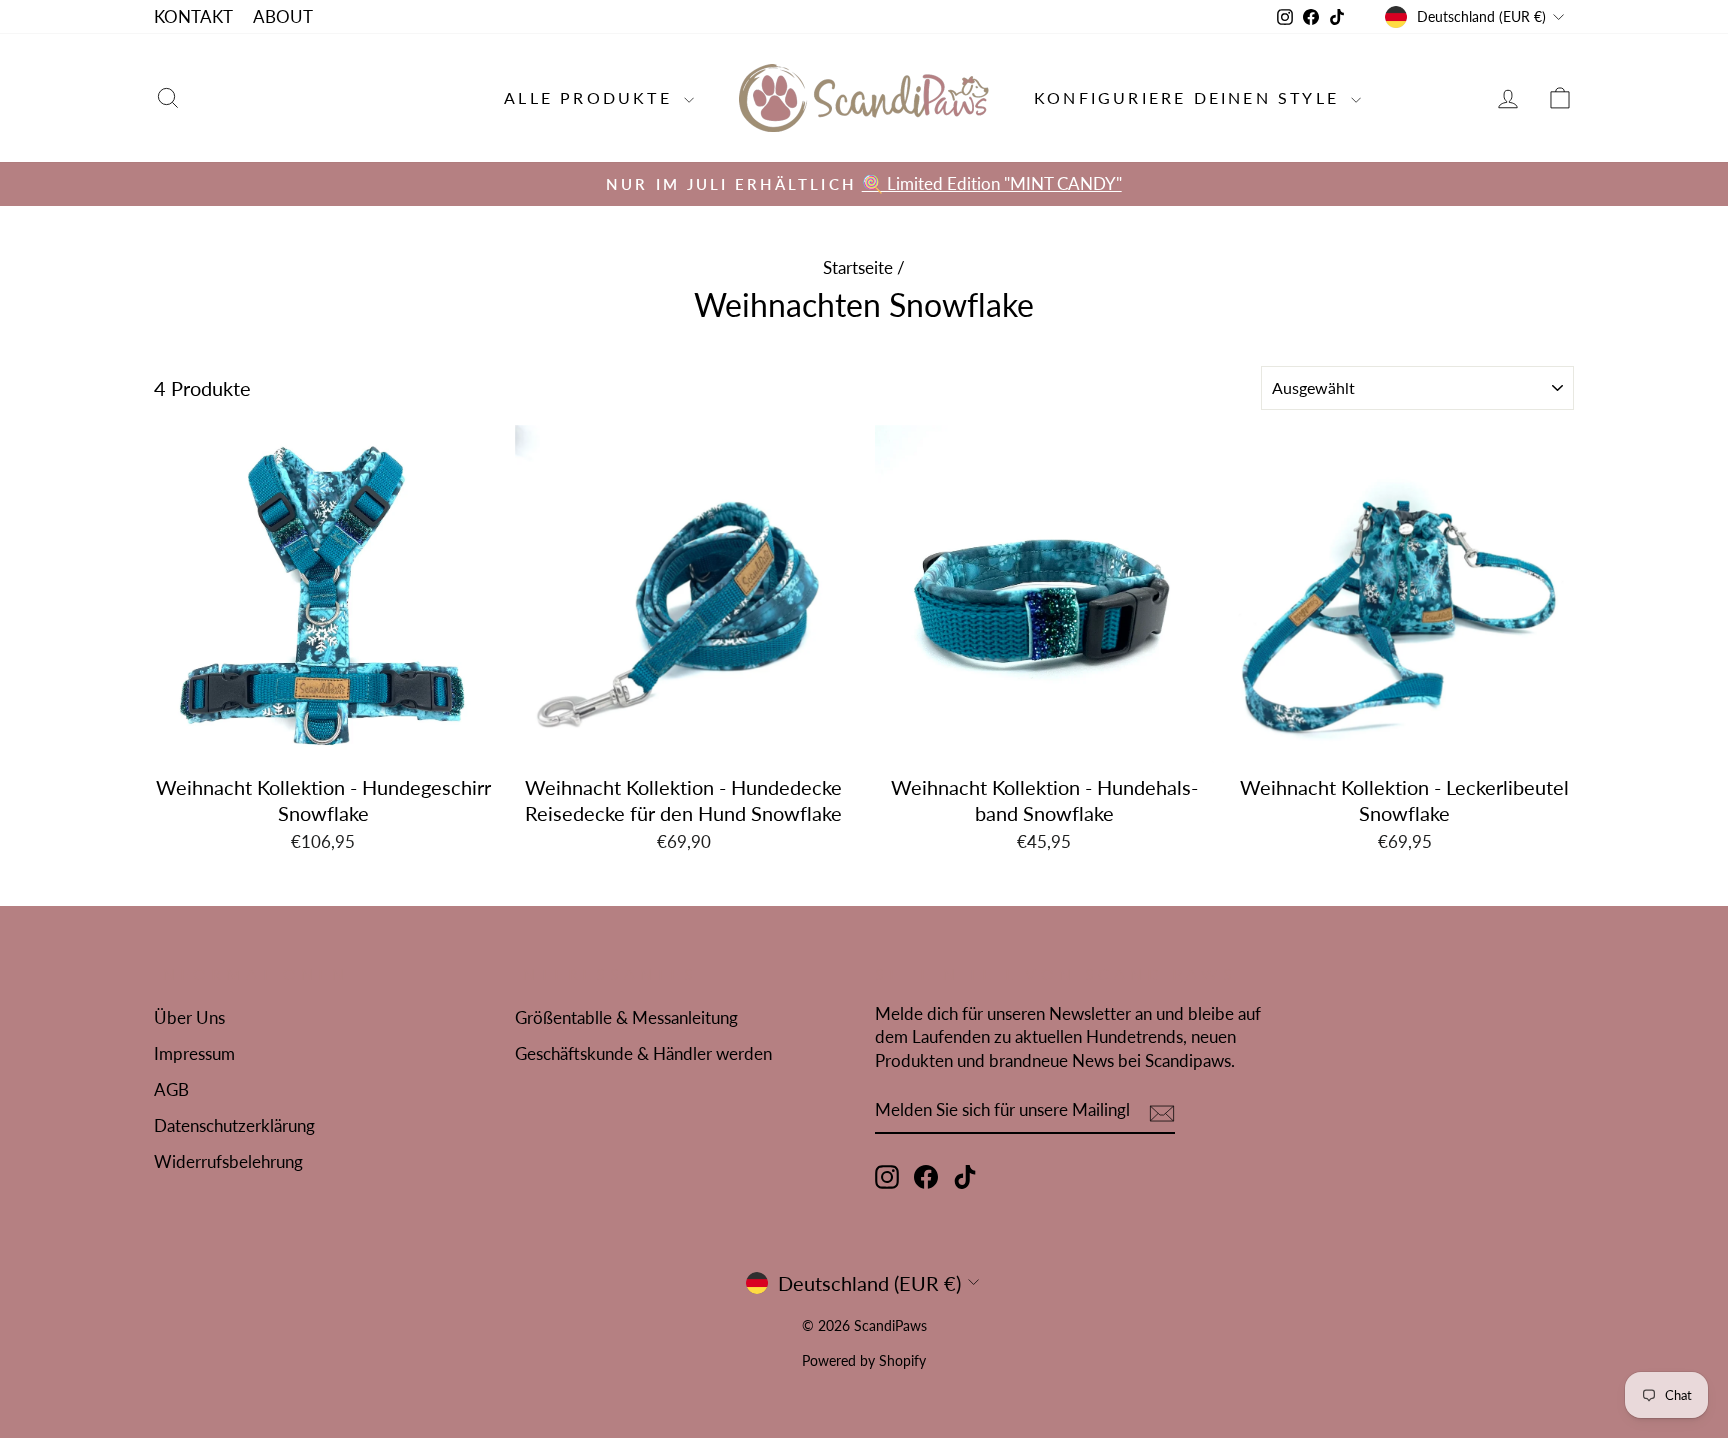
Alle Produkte (591, 97)
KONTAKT (193, 16)
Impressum (194, 1053)
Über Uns (189, 1017)
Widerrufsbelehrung (228, 1161)
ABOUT (283, 16)
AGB (171, 1089)
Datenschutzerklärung (234, 1125)
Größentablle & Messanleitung (626, 1017)
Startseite (858, 267)
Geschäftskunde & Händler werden (643, 1053)
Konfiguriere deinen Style (1190, 97)
